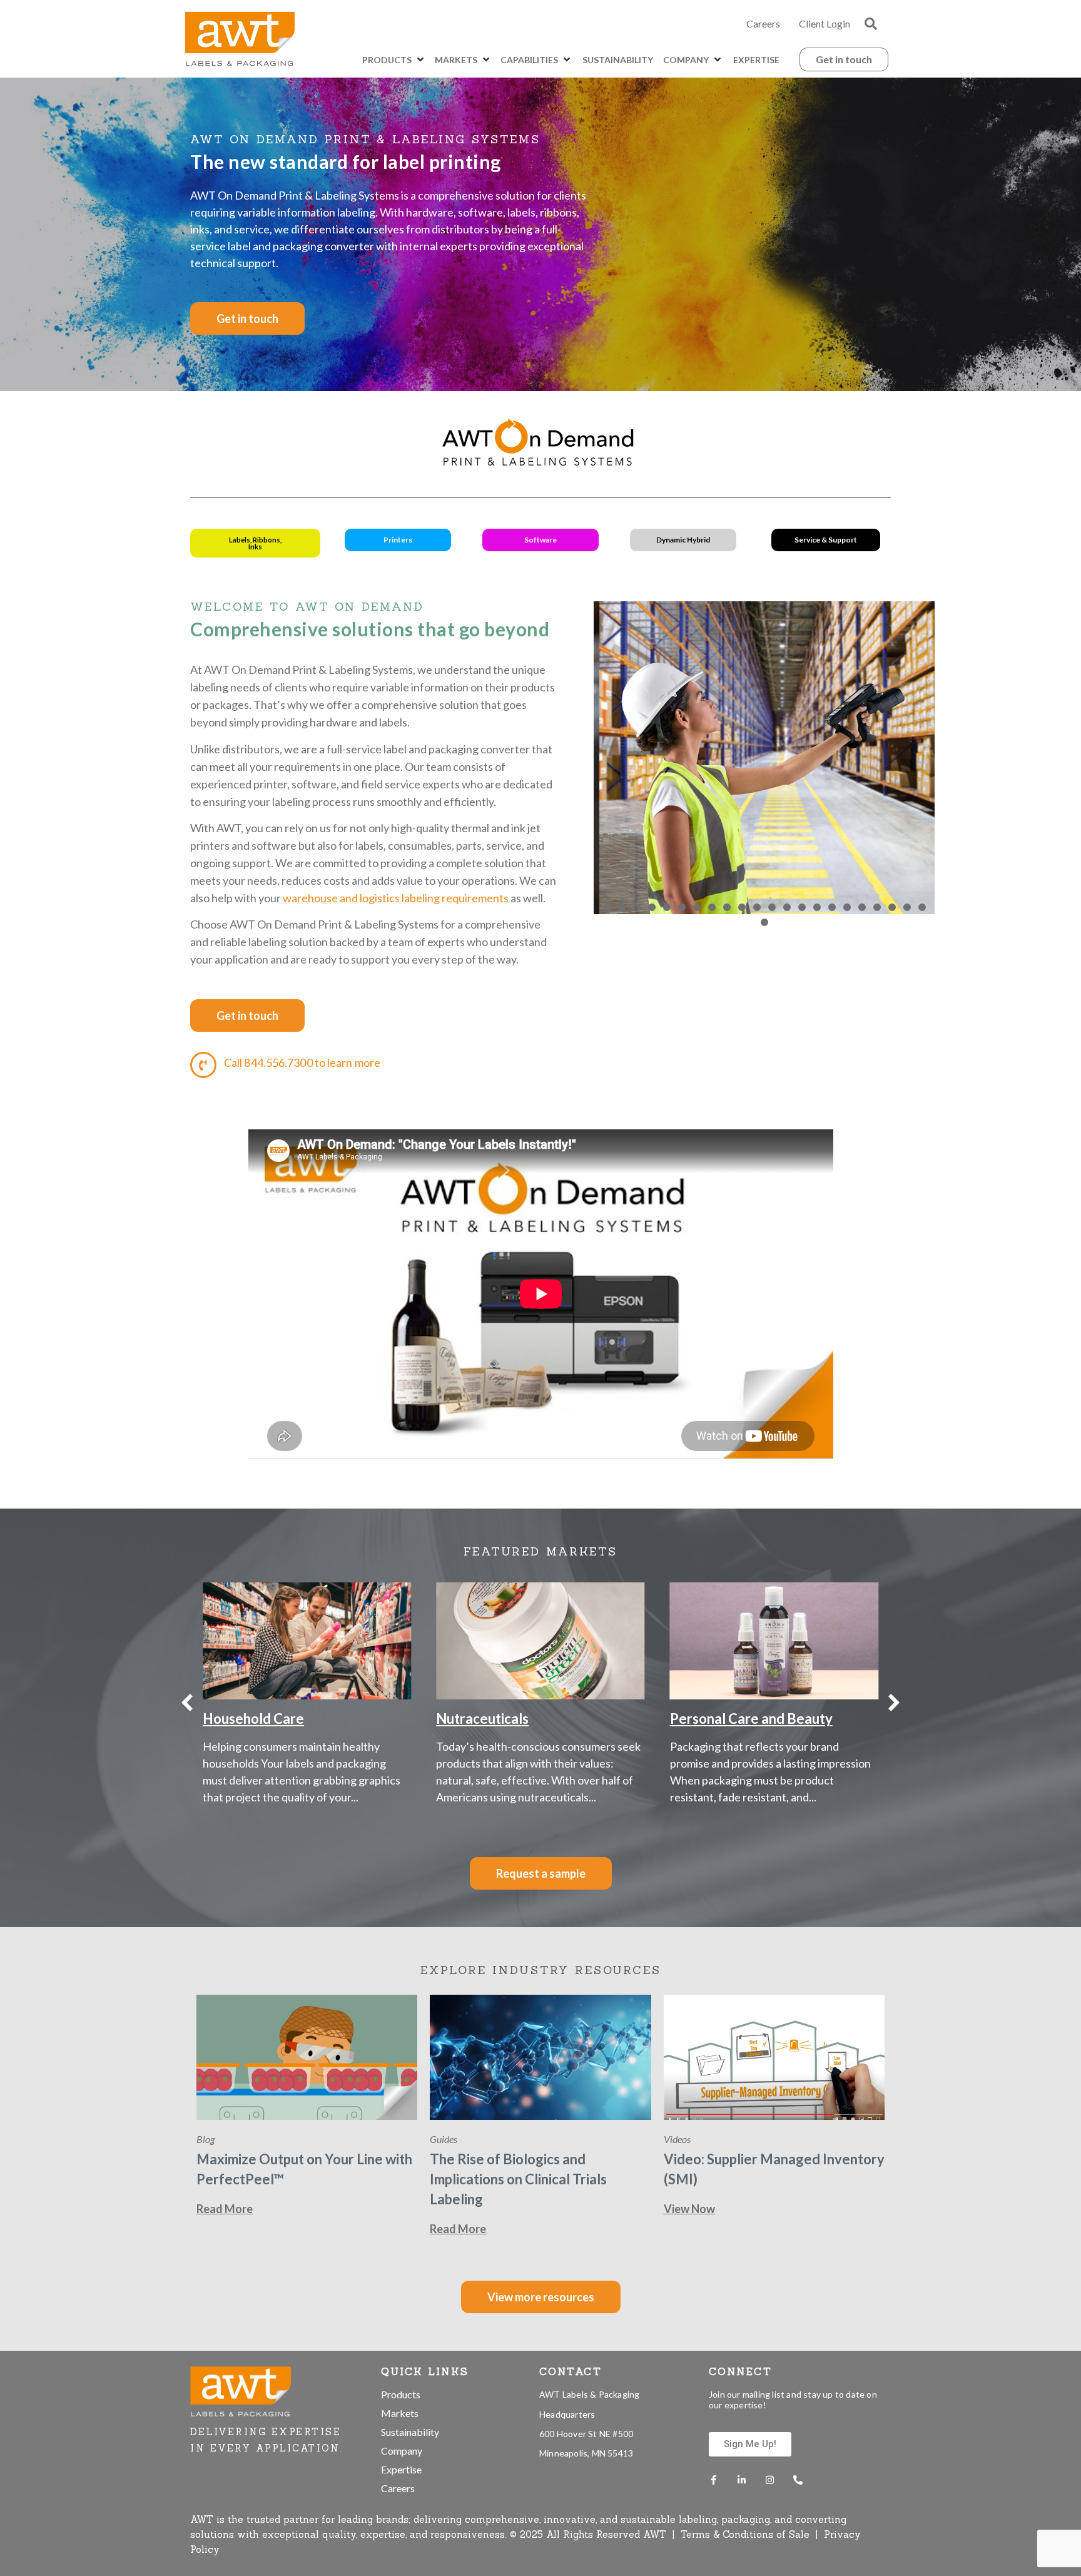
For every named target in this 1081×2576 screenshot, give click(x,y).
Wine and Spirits (720, 1718)
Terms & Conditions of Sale (747, 2534)
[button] (871, 24)
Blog (206, 2139)
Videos (677, 2139)
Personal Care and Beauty (517, 1718)
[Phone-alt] (798, 2480)
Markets (400, 2413)
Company (402, 2451)
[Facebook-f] (713, 2480)
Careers (763, 23)
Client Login (825, 23)
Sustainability (410, 2432)
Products (401, 2394)
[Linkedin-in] (742, 2480)
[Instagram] (770, 2480)
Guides (444, 2139)
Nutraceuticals (249, 1718)
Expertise (401, 2469)
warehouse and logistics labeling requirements (396, 898)
